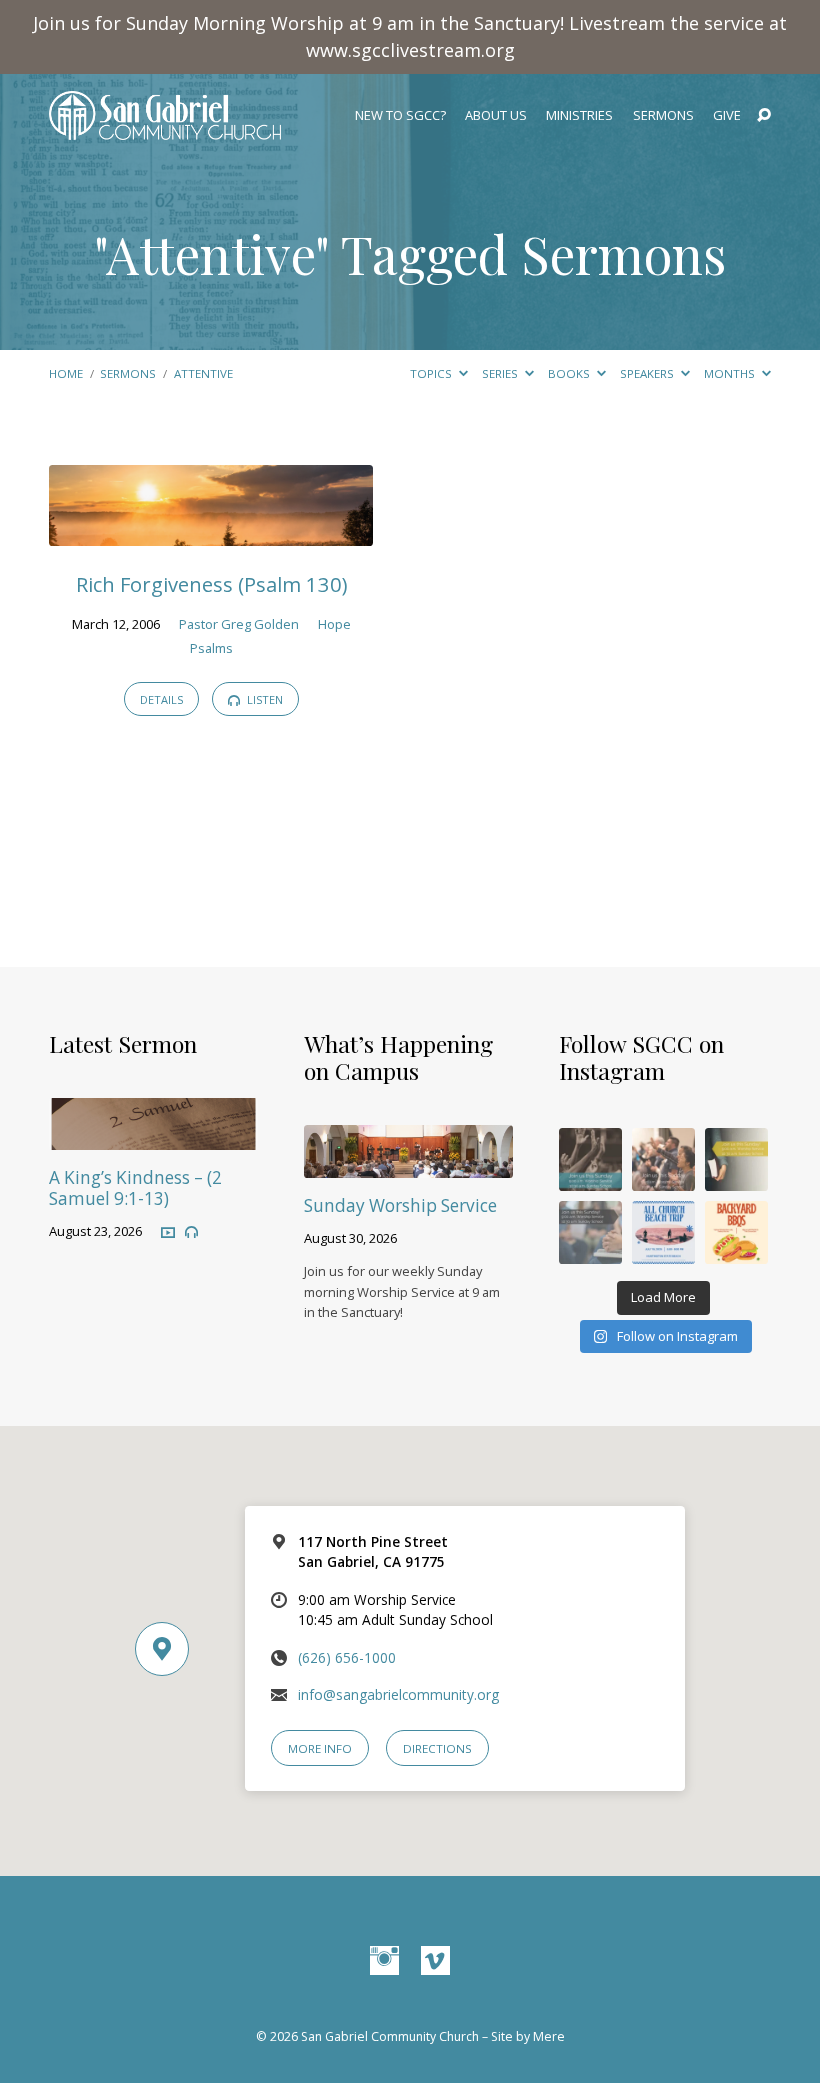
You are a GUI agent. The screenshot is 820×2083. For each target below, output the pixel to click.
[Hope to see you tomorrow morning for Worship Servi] (663, 1159)
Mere (549, 2036)
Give (727, 115)
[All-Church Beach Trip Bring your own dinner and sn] (663, 1232)
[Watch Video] (168, 1232)
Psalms (211, 648)
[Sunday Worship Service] (408, 1164)
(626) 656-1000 (347, 1657)
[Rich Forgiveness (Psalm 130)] (211, 532)
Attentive (203, 373)
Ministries (579, 115)
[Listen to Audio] (191, 1232)
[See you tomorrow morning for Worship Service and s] (736, 1159)
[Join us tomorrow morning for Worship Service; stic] (590, 1159)
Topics (432, 373)
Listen (263, 699)
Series (501, 373)
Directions (437, 1748)
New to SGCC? (400, 115)
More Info (320, 1748)
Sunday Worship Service (400, 1205)
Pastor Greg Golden (239, 624)
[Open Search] (764, 116)
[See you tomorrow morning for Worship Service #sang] (590, 1232)
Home (66, 373)
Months (731, 373)
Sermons (663, 115)
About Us (496, 115)
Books (570, 373)
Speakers (648, 373)
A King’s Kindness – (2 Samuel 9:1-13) (135, 1188)
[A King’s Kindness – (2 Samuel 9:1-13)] (153, 1136)
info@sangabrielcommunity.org (398, 1694)
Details (161, 699)
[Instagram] (384, 1961)
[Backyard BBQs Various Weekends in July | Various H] (736, 1232)
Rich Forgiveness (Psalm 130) (211, 584)
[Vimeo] (435, 1961)
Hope (334, 624)
